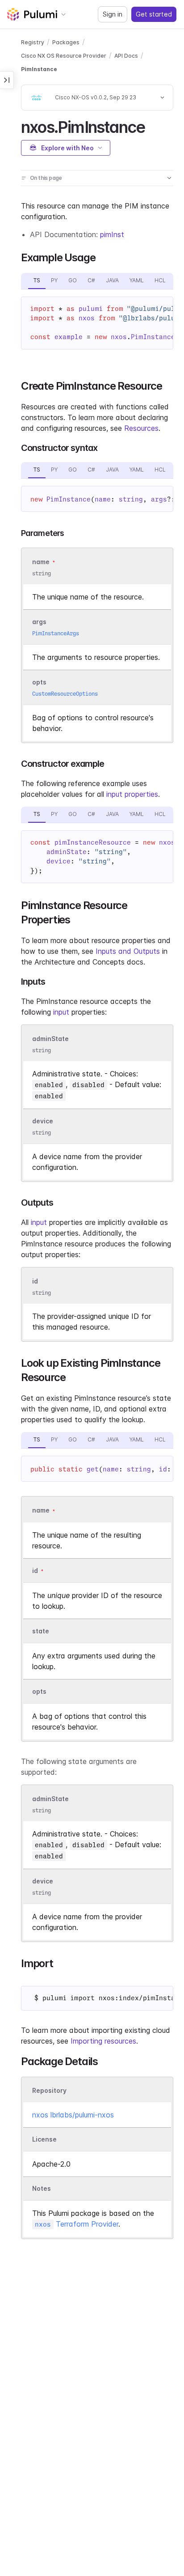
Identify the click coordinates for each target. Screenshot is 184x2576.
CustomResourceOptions (65, 694)
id (35, 1282)
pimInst (112, 234)
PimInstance (39, 69)
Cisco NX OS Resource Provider (64, 56)
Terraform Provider (77, 2224)
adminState (50, 1039)
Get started (154, 14)
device (43, 1121)
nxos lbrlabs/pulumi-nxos (73, 2115)
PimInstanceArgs (56, 633)
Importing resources (103, 2041)
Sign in (113, 14)
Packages (66, 42)
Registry (33, 42)
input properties (132, 794)
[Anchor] (153, 126)
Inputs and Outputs (128, 951)
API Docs (126, 56)
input (61, 1012)
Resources (141, 428)
